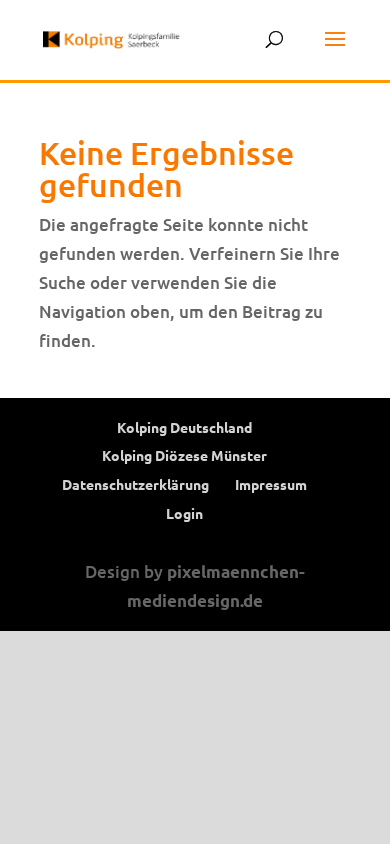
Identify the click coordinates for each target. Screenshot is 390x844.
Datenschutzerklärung (135, 484)
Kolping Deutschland (184, 427)
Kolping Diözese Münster (184, 455)
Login (184, 513)
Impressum (271, 484)
